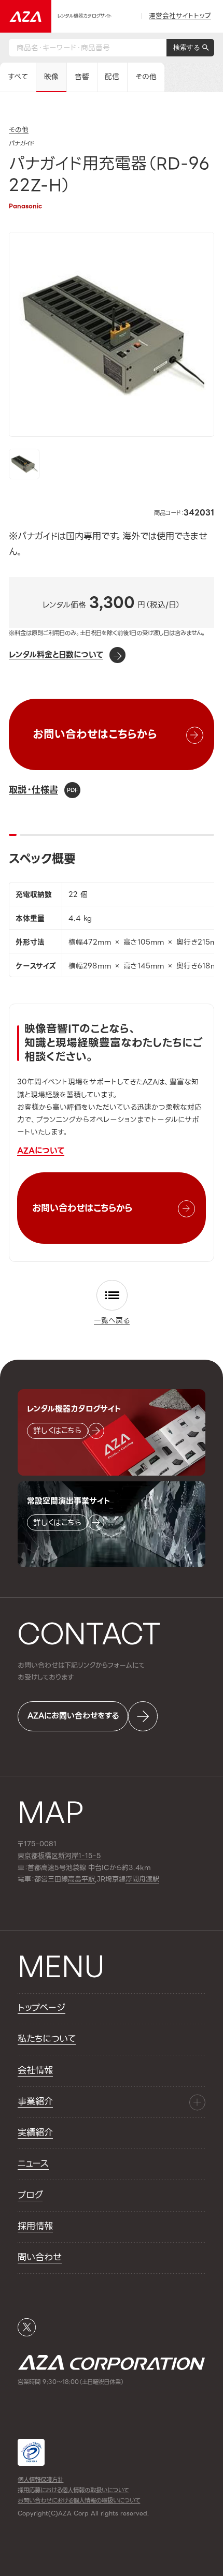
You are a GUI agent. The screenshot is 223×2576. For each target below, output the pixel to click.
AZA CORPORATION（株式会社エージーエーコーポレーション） (112, 2362)
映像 (51, 77)
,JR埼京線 (97, 1879)
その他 (146, 77)
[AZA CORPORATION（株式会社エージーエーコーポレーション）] (26, 16)
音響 (82, 77)
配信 (112, 77)
